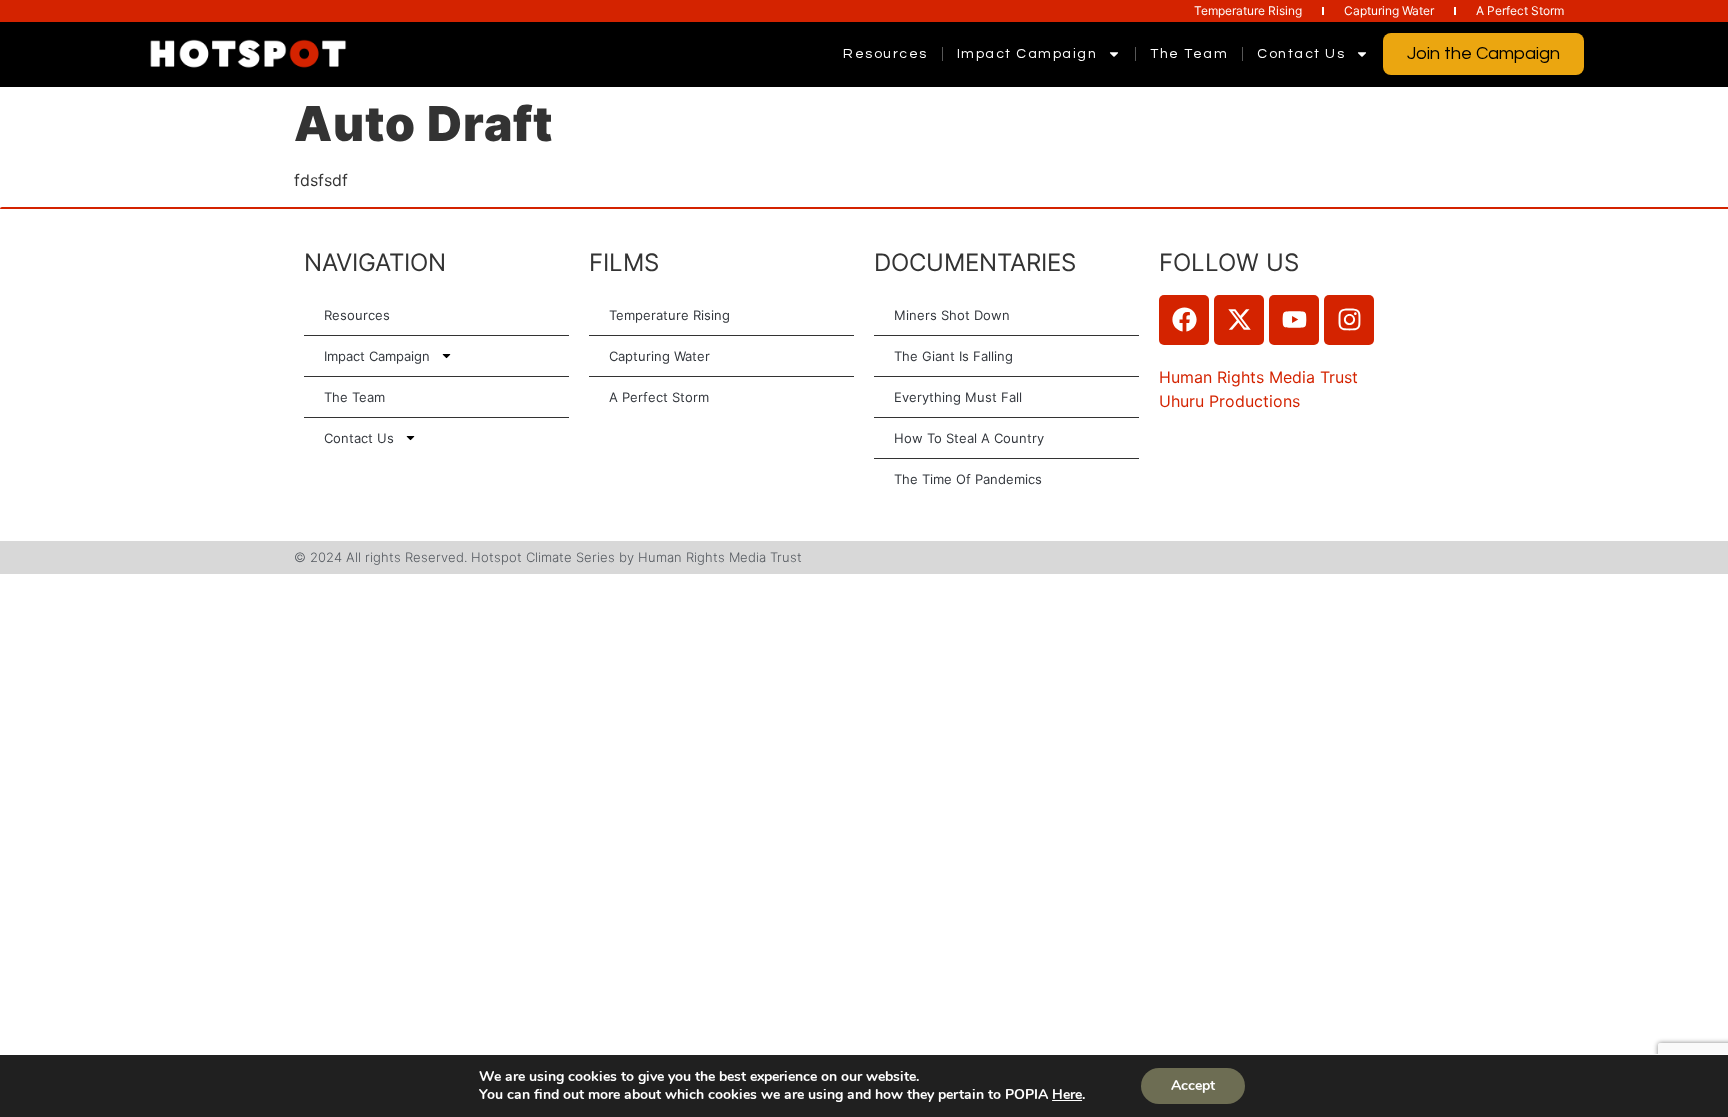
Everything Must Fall (958, 397)
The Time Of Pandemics (968, 479)
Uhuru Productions (1229, 401)
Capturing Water (1389, 10)
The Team (1189, 54)
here (1067, 1094)
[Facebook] (1184, 320)
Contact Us (1301, 54)
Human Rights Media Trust (1258, 377)
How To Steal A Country (969, 438)
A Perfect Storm (1520, 10)
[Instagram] (1349, 320)
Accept (1193, 1085)
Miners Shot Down (952, 315)
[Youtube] (1294, 320)
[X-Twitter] (1239, 320)
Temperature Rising (1248, 10)
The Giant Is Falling (953, 356)
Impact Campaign (1027, 54)
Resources (885, 54)
